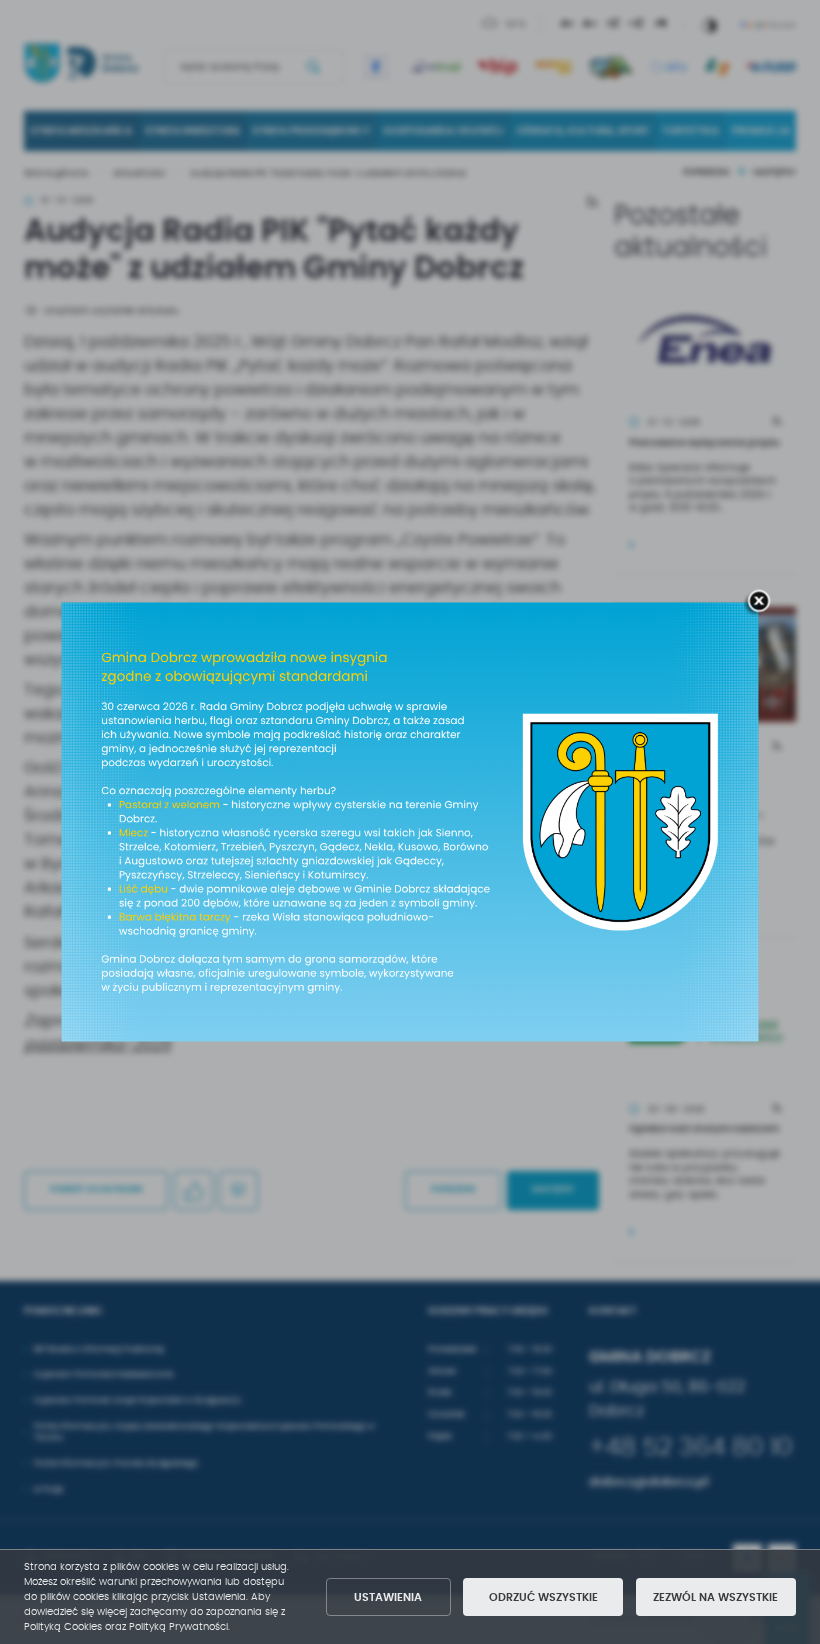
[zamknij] (759, 602)
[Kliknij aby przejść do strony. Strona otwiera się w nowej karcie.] (410, 822)
